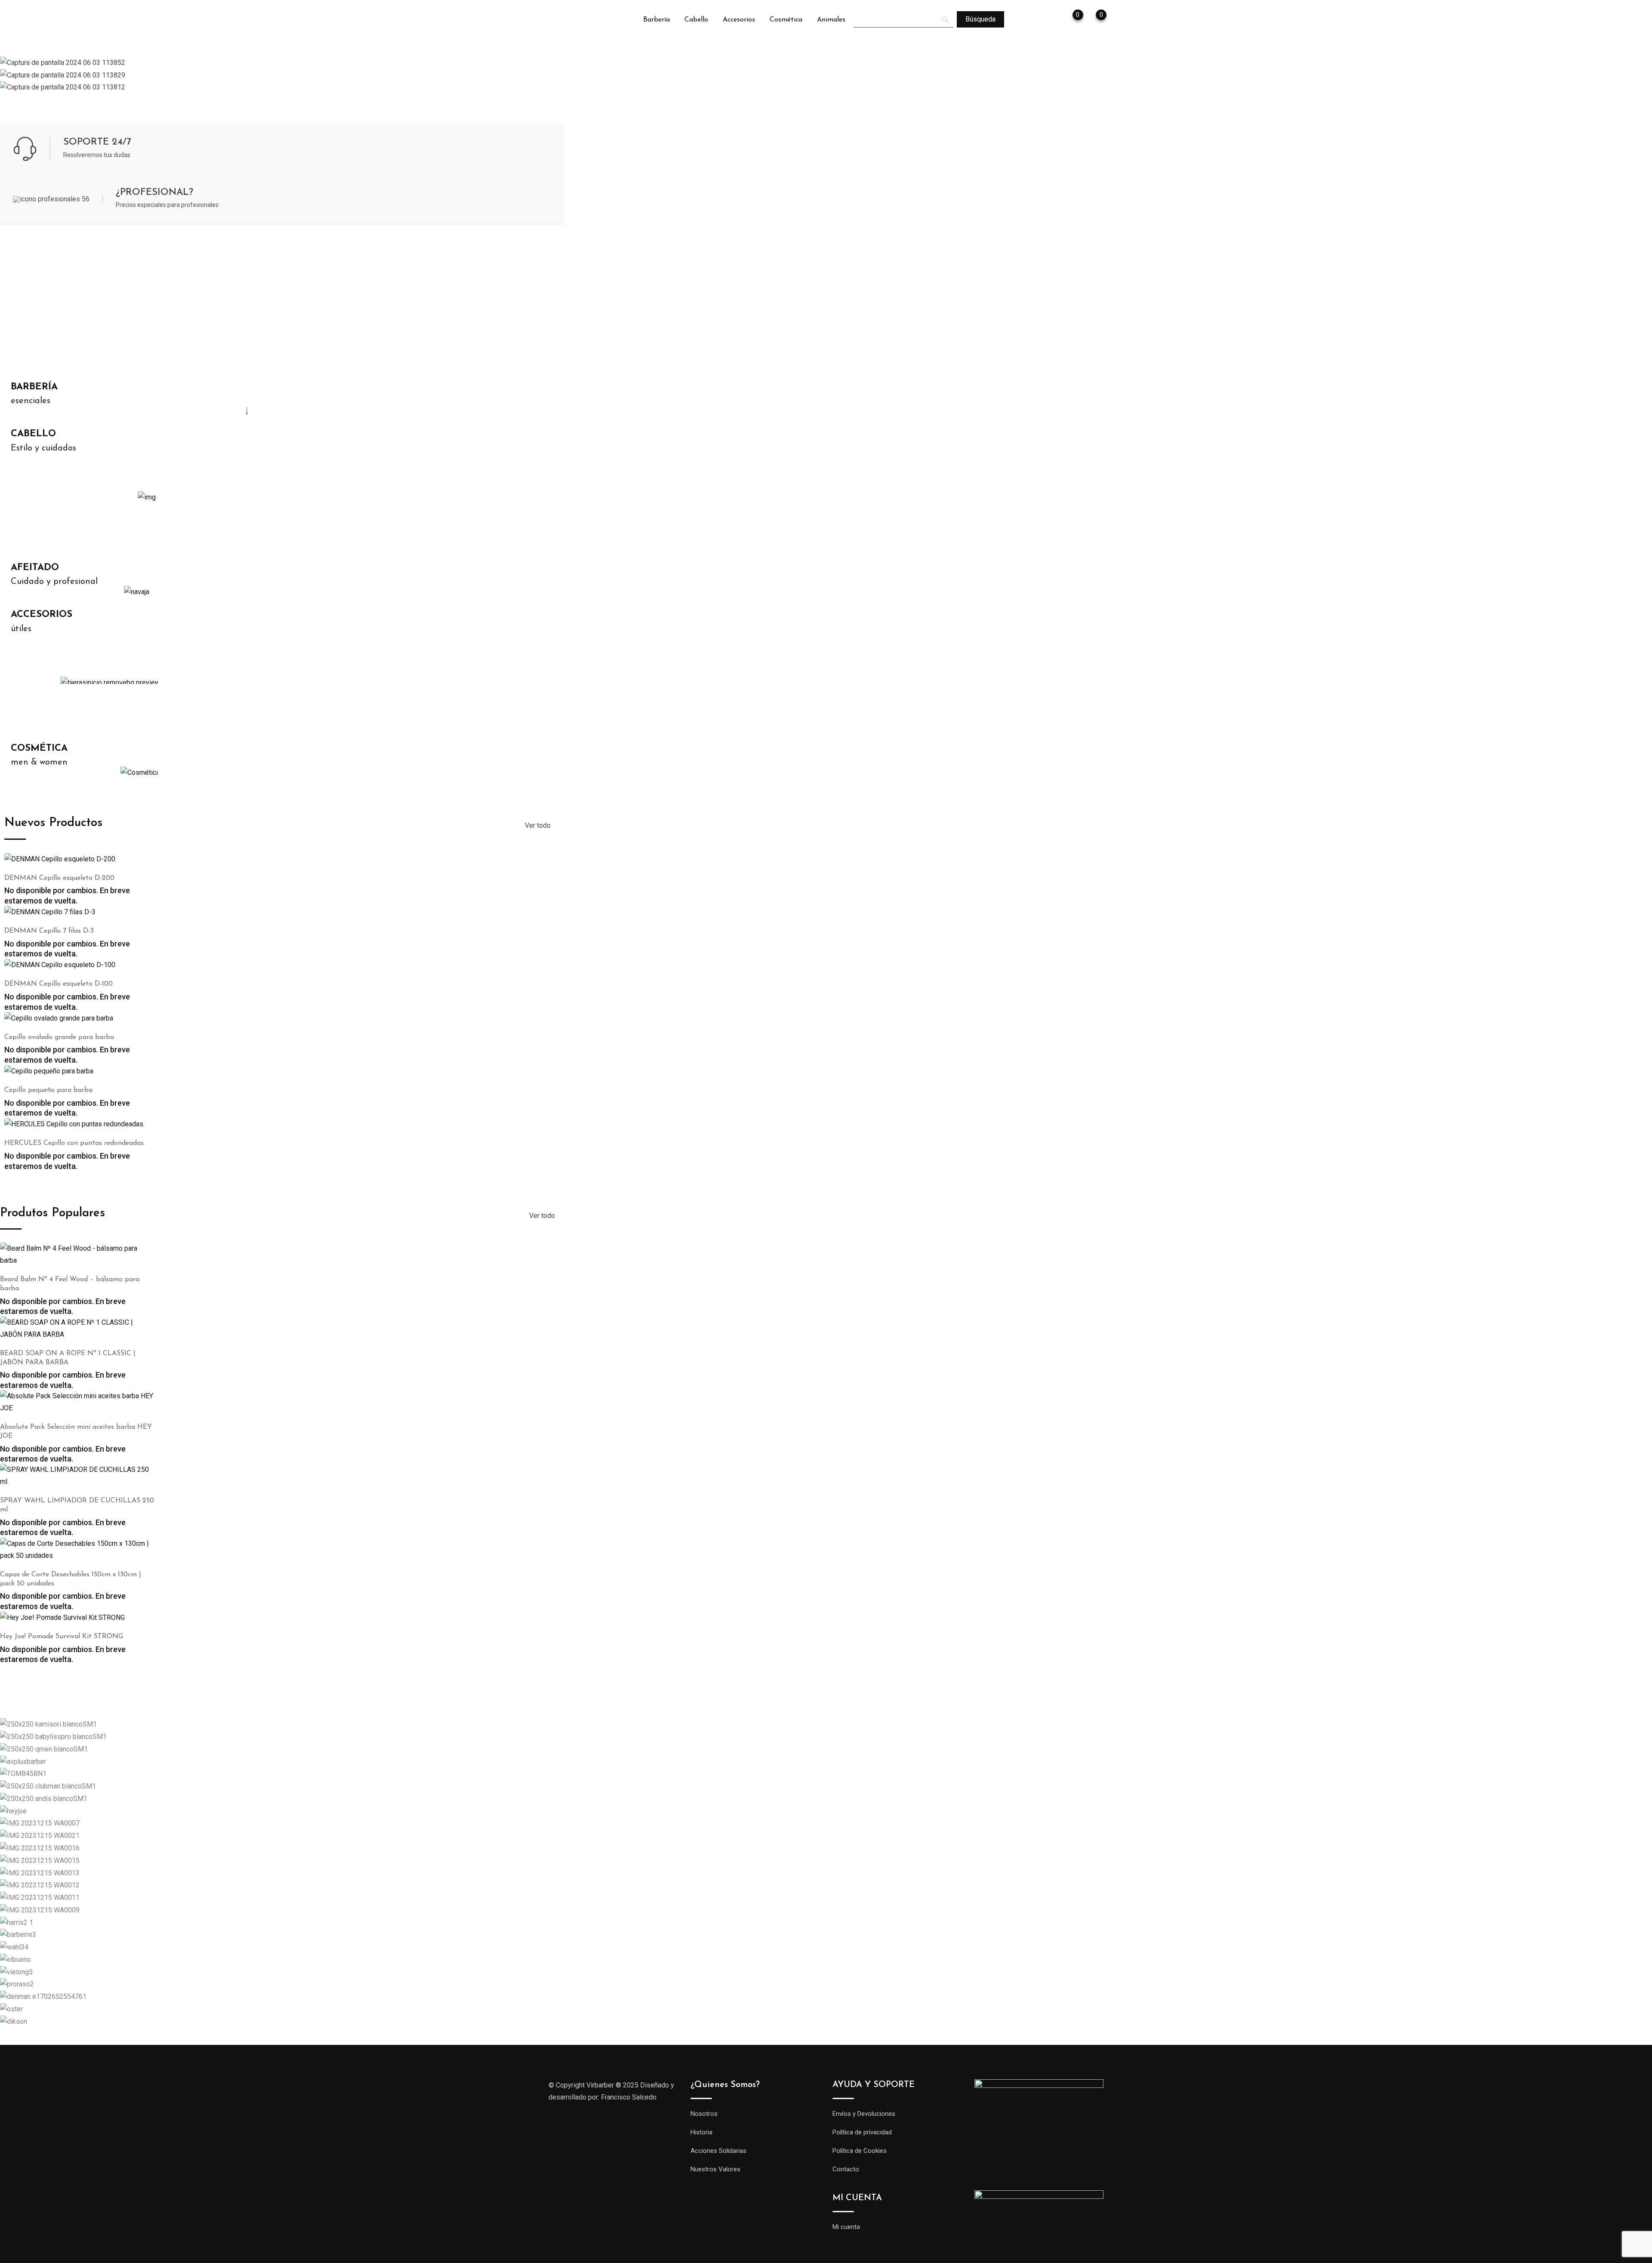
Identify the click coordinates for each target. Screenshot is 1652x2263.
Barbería (656, 20)
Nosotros (704, 2114)
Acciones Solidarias (718, 2151)
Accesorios (739, 20)
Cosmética (786, 20)
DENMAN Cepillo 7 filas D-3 (49, 931)
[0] (1093, 20)
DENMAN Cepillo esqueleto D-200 (59, 878)
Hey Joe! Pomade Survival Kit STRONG (62, 1637)
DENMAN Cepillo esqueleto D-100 (59, 984)
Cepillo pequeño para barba (48, 1090)
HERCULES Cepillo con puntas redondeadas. (75, 1143)
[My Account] (1051, 20)
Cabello (696, 20)
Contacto (846, 2169)
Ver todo (538, 825)
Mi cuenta (846, 2227)
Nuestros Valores (715, 2169)
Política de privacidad (862, 2132)
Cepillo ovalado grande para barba (59, 1037)
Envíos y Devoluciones (864, 2114)
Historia (701, 2132)
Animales (831, 20)
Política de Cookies (860, 2151)
